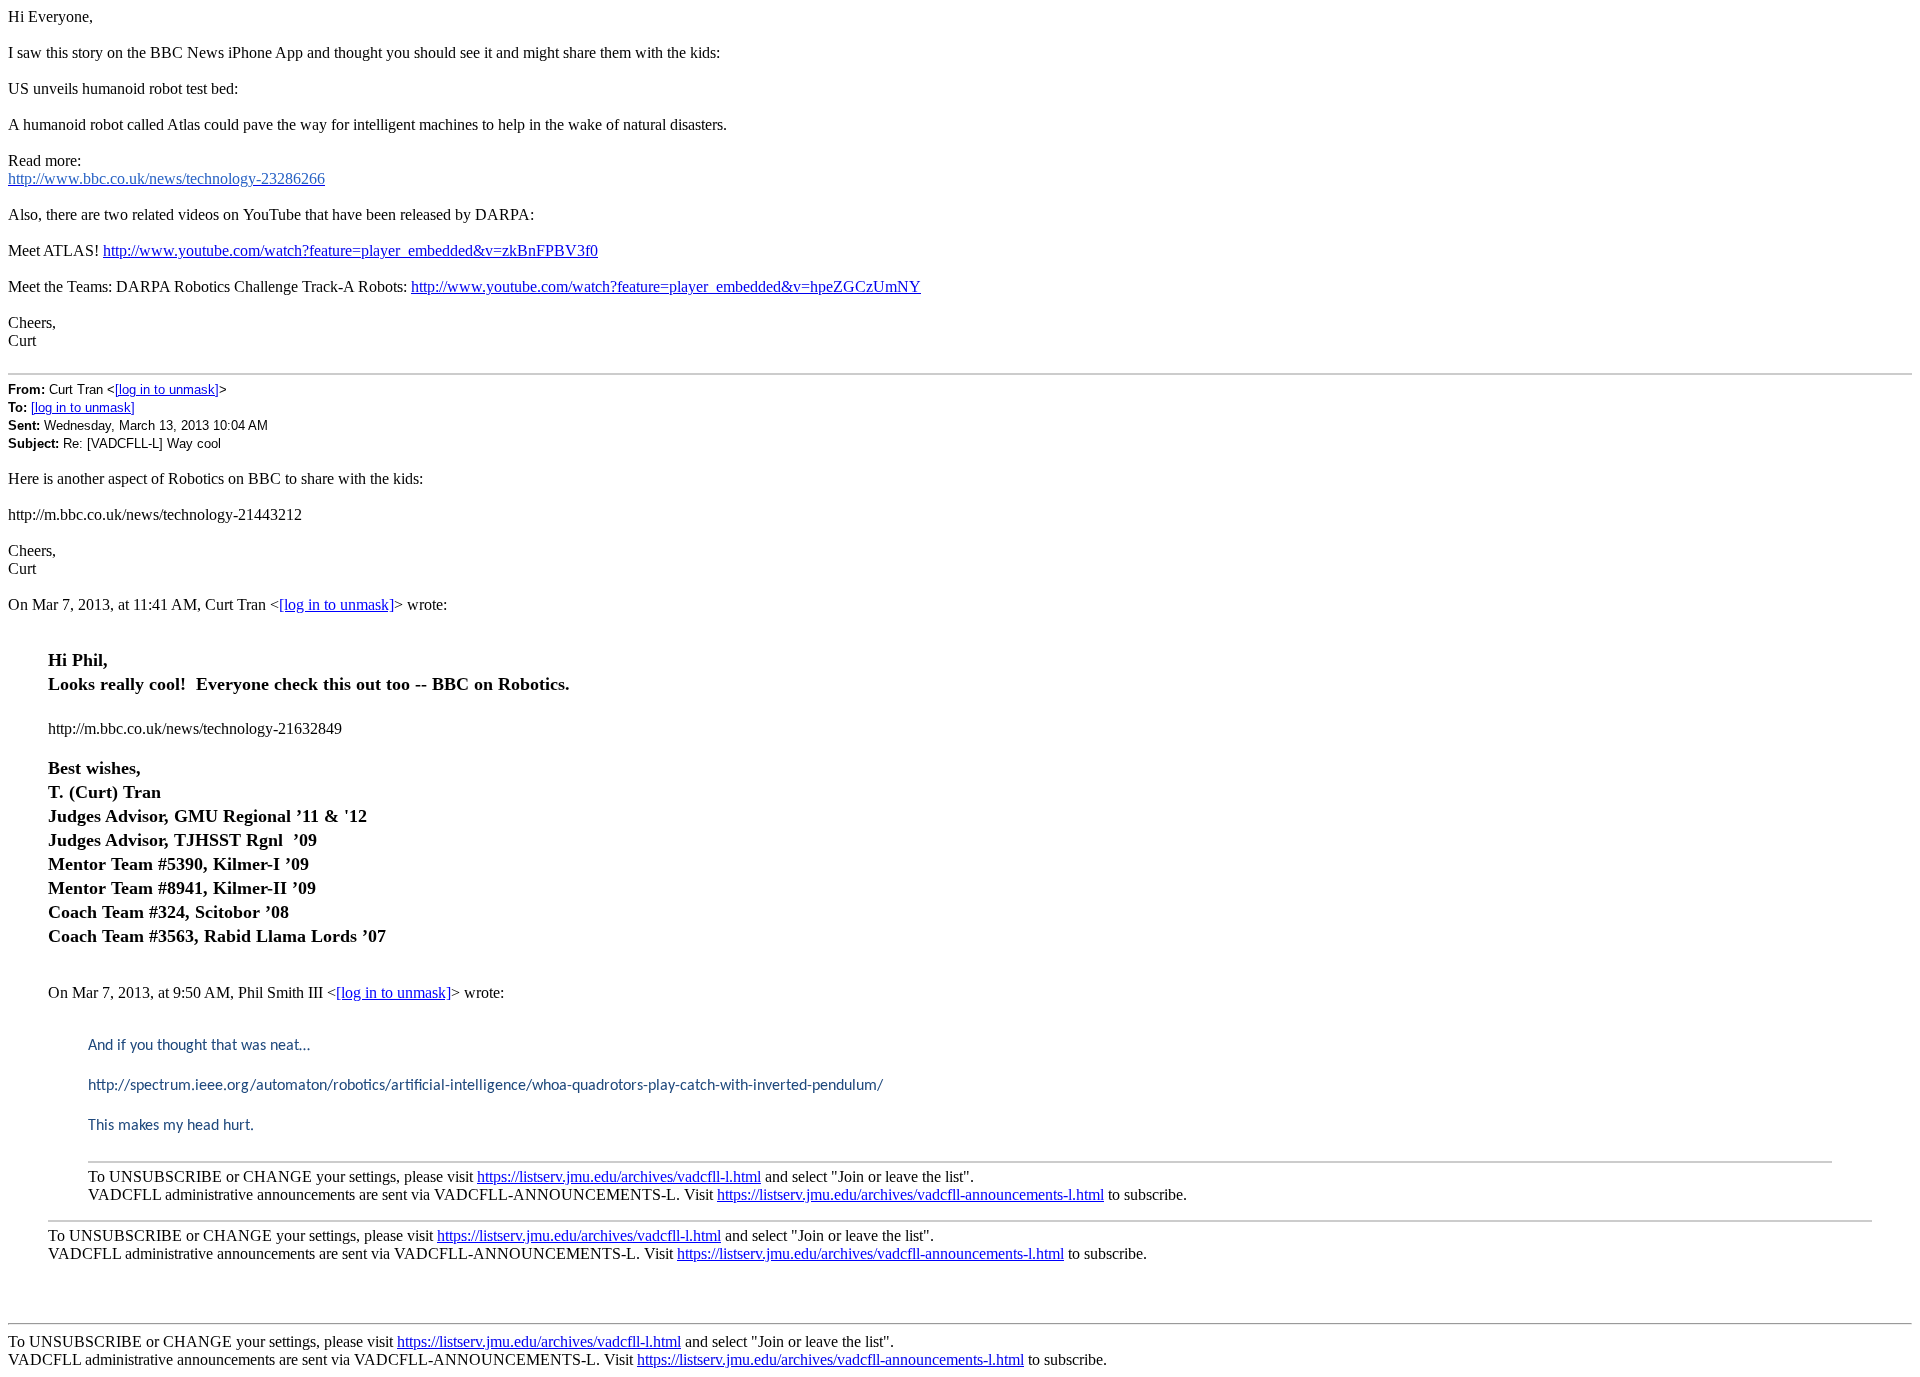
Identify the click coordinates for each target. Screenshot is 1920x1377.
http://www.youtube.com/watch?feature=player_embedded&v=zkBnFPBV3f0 (350, 250)
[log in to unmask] (167, 389)
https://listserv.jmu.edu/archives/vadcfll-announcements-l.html (910, 1194)
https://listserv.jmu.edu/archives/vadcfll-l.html (619, 1176)
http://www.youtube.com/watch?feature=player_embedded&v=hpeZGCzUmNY (666, 286)
